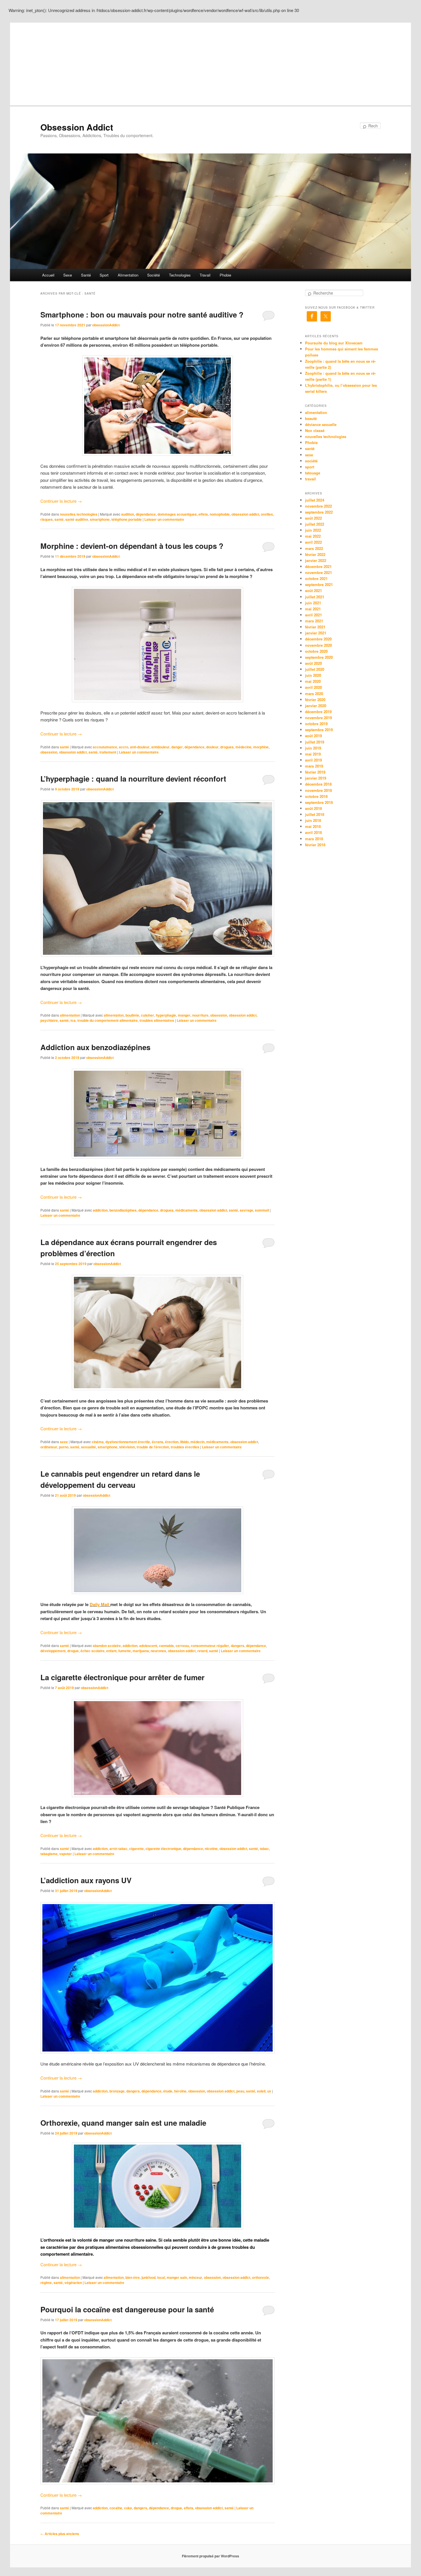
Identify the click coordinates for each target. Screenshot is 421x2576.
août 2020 (313, 663)
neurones (158, 1651)
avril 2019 (313, 760)
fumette (125, 1651)
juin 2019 (313, 748)
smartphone (100, 519)
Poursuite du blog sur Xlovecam (334, 343)
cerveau (182, 1646)
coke (128, 2508)
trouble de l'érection (153, 1447)
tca (73, 1020)
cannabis (166, 1646)
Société (154, 275)
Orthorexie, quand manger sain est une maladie (123, 2123)
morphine (261, 747)
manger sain (177, 2277)
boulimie (132, 1015)
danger (177, 747)
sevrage (246, 1210)
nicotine (211, 1849)
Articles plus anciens (60, 2534)
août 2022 (313, 518)
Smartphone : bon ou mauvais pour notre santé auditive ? (142, 314)
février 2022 (315, 554)
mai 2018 (313, 826)
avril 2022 (313, 542)
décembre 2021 (318, 566)
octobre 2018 (316, 796)
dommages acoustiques (177, 514)
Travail (205, 275)
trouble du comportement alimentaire (108, 1020)
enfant (111, 1651)
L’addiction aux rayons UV (86, 1880)
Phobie (225, 275)
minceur (195, 2277)
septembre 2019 (319, 730)
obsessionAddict (106, 325)
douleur (212, 747)
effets (203, 514)
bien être (133, 2277)
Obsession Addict (77, 127)
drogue (73, 1651)
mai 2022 (313, 536)
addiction (100, 1210)
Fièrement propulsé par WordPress (210, 2556)
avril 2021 (313, 615)
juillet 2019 (315, 742)
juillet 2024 (315, 500)
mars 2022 (314, 548)
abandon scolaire (107, 1646)
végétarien (73, 2283)
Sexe (68, 275)
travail (310, 479)
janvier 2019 (316, 778)
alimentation (70, 1015)
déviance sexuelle (321, 424)
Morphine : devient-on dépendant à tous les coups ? (132, 546)
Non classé (315, 430)
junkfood (148, 2277)
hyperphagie (166, 1015)
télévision (127, 1447)
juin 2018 (313, 820)
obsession (49, 752)
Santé (86, 275)
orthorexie (260, 2277)
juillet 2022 (315, 524)
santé (59, 519)
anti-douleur (140, 747)
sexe (64, 1442)
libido (184, 1442)
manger (184, 1015)
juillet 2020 (315, 669)
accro (124, 747)
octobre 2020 (316, 651)
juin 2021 (313, 603)
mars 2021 (314, 621)
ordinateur (49, 1447)
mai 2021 (313, 609)
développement (53, 1651)
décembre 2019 (318, 712)
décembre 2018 (318, 784)
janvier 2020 (316, 706)
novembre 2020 (318, 645)
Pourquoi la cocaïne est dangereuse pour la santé (127, 2309)
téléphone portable (127, 519)
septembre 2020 (319, 657)
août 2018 (313, 808)
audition (128, 514)
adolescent (148, 1646)
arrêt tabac (118, 1849)
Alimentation (128, 275)
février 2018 (315, 845)
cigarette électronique (163, 1849)
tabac (264, 1849)
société (311, 461)
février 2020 (315, 700)
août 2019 (313, 736)
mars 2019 (314, 766)
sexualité (88, 1447)
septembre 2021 (319, 584)
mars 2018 (314, 839)
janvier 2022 (316, 560)
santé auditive (77, 519)
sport (310, 467)
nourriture (200, 1015)
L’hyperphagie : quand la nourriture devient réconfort (133, 779)
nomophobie (220, 514)
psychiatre (49, 1020)
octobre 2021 (316, 578)
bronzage (117, 2091)
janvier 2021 (316, 633)
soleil (261, 2091)
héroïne (180, 2091)
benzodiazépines (123, 1210)
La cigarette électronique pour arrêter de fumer (122, 1677)
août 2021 (313, 590)
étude (168, 2091)
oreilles (267, 514)
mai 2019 (313, 754)
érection (172, 1442)
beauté (311, 418)
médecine (243, 747)
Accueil (48, 275)
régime (46, 2283)
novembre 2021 (318, 572)
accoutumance (105, 747)
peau (240, 2091)
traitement (108, 752)
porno (64, 1447)
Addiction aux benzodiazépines (95, 1047)
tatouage (313, 473)
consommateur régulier (210, 1646)
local (161, 2277)
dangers (238, 1646)
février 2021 (315, 627)
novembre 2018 (318, 790)
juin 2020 (313, 675)
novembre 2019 (318, 718)
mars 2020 (314, 694)
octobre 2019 (316, 724)
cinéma (98, 1442)
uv (269, 2091)
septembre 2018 (319, 802)
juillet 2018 (315, 814)
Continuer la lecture (61, 501)
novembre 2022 (318, 506)
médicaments (186, 1210)
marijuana (141, 1651)
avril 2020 (313, 687)
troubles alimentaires (157, 1020)
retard (202, 1651)
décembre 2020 (318, 639)
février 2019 (315, 772)
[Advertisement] (210, 63)
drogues (227, 747)
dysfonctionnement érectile (128, 1442)
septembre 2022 (319, 512)
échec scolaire (93, 1651)
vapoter (66, 1854)
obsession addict (245, 514)
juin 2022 (313, 530)
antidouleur (160, 747)
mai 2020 (313, 681)
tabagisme (49, 1854)
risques (47, 519)
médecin (197, 1442)
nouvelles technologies (79, 514)
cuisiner (147, 1015)
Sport (104, 275)
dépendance (146, 514)
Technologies (180, 275)
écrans (158, 1442)
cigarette (136, 1849)
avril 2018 (313, 832)
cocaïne (116, 2508)
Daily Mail (100, 1604)
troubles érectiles (185, 1447)
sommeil (262, 1210)
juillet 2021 (315, 597)
